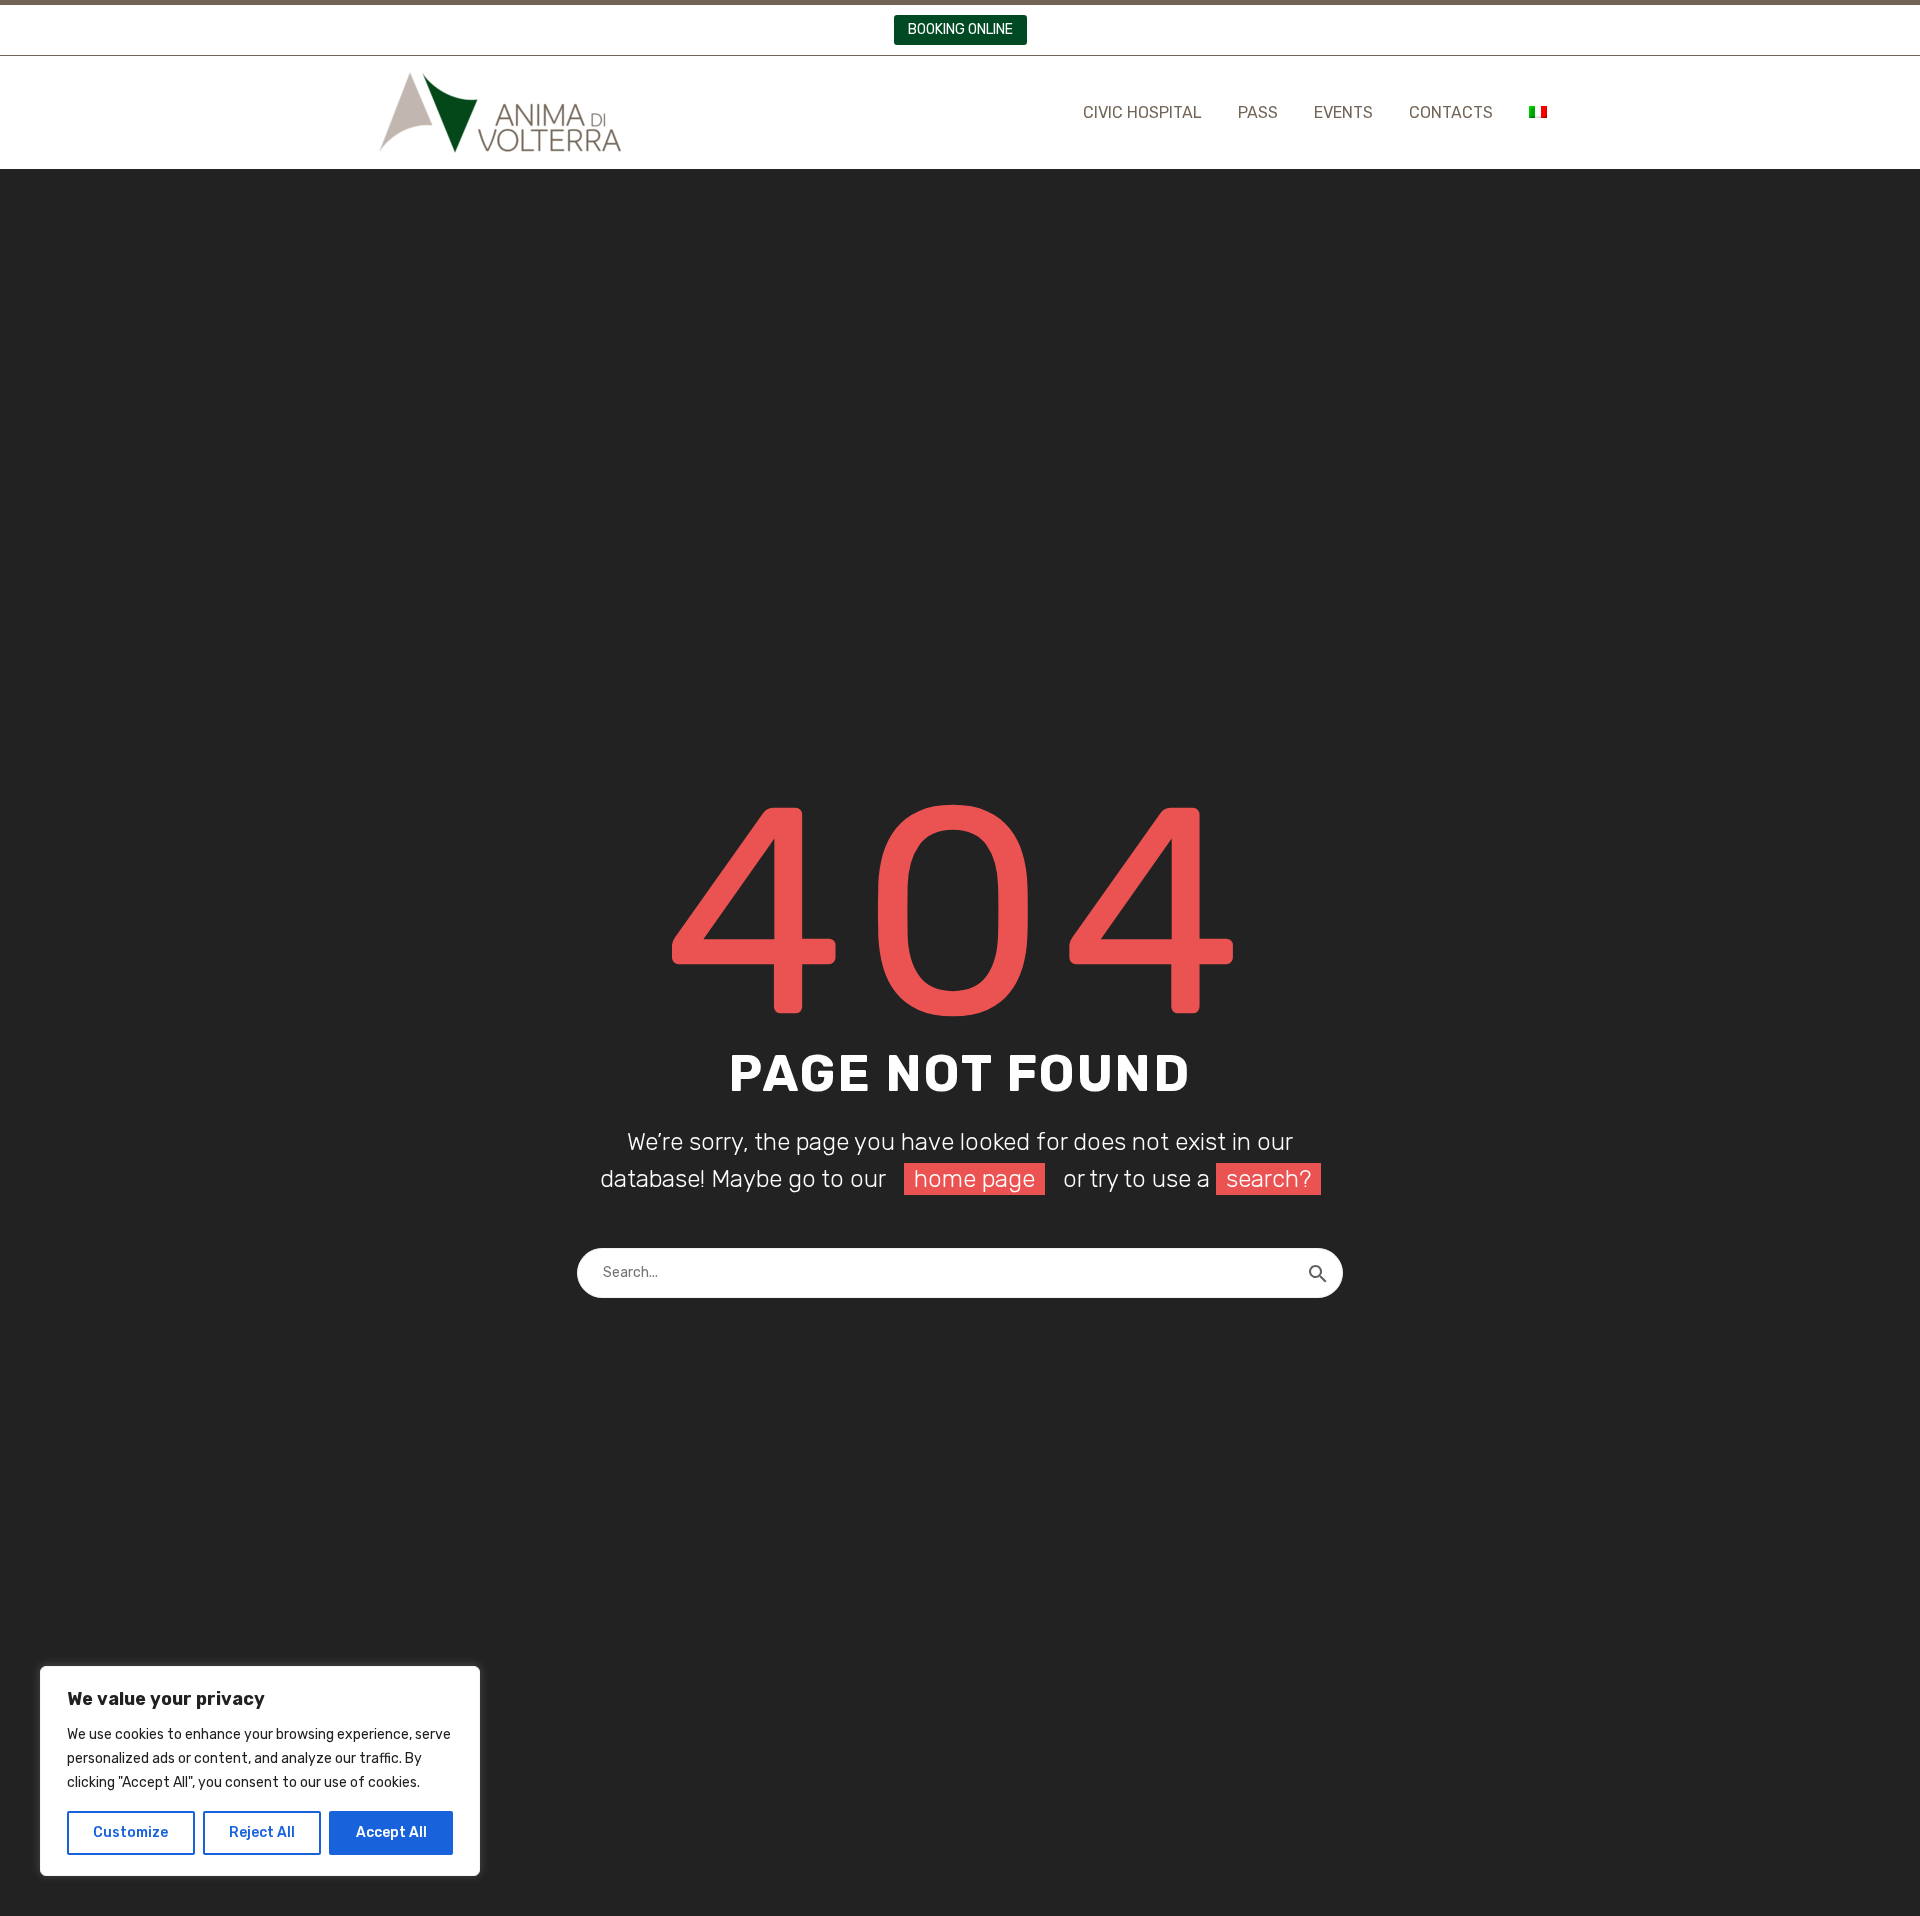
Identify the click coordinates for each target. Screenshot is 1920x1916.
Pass (1258, 112)
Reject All (262, 1832)
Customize (130, 1832)
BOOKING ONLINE (960, 29)
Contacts (1451, 112)
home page (974, 1179)
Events (1343, 112)
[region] (260, 1771)
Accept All (391, 1832)
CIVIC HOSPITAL (1142, 112)
